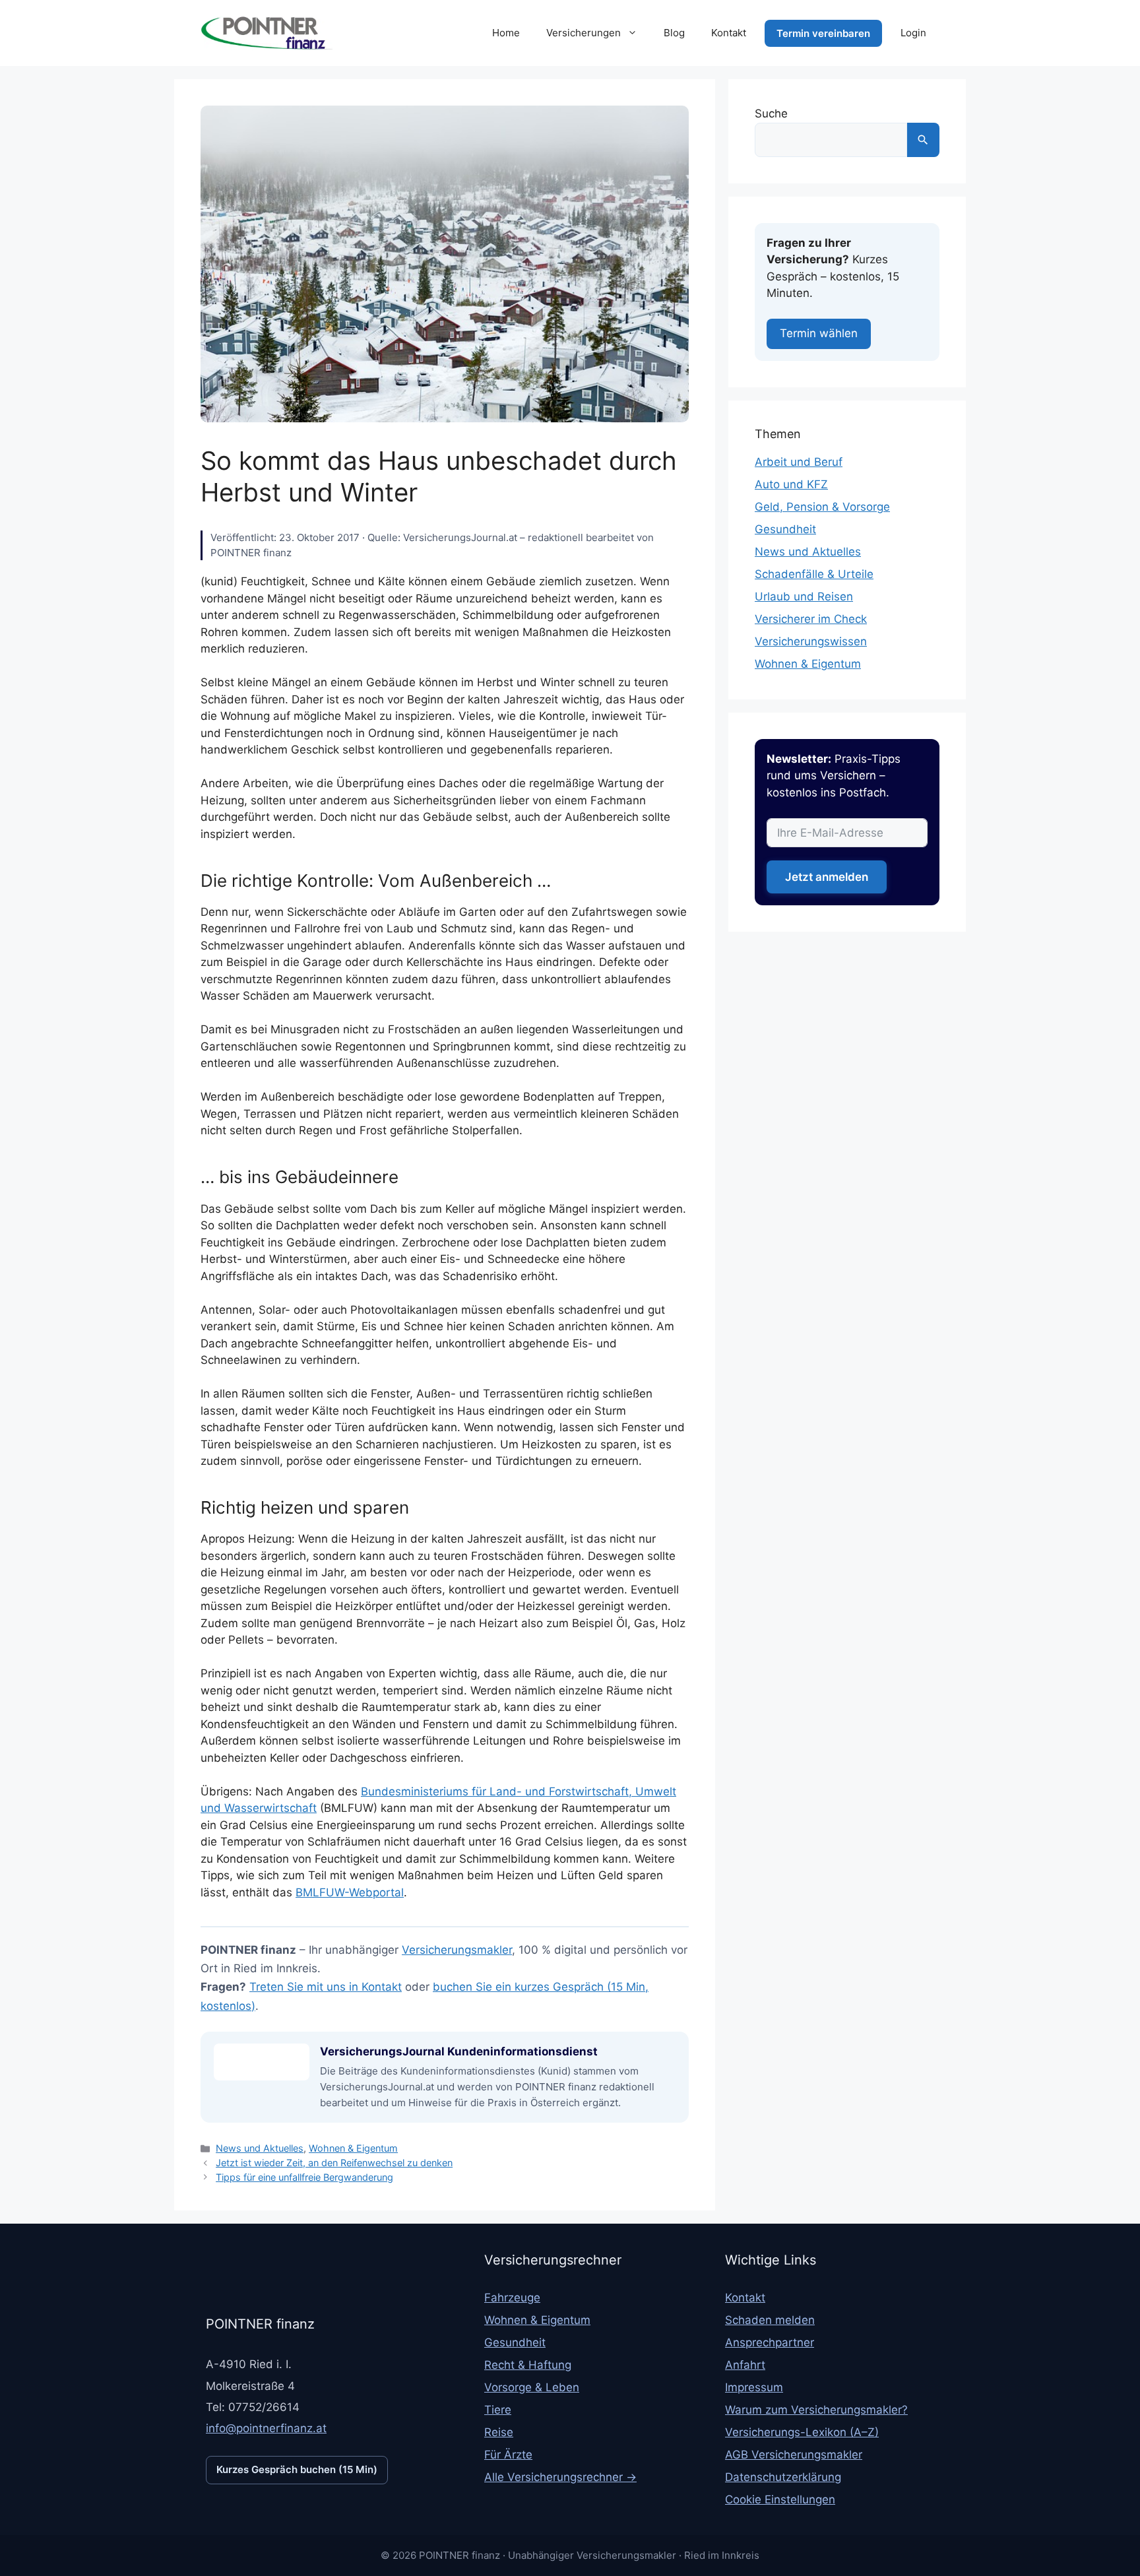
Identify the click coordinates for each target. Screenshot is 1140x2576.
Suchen (923, 140)
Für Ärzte (508, 2455)
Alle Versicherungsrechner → (560, 2477)
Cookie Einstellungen (780, 2499)
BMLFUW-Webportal (350, 1892)
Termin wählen (819, 333)
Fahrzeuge (512, 2298)
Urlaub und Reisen (804, 596)
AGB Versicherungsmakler (794, 2455)
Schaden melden (770, 2320)
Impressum (754, 2387)
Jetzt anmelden (827, 877)
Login (913, 33)
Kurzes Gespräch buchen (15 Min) (297, 2469)
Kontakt (729, 33)
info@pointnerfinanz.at (266, 2428)
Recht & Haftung (528, 2365)
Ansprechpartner (770, 2342)
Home (506, 33)
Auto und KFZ (791, 484)
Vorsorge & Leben (532, 2387)
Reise (499, 2432)
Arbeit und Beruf (799, 462)
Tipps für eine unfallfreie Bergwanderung (304, 2177)
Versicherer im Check (811, 619)
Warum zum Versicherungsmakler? (816, 2410)
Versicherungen (584, 33)
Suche (771, 113)
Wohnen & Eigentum (353, 2148)
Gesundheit (785, 529)
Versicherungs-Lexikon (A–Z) (802, 2432)
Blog (674, 33)
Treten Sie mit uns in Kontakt (326, 1987)
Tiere (498, 2410)
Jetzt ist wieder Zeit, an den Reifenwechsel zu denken (334, 2163)
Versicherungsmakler (457, 1950)
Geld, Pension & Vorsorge (822, 507)
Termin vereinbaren (823, 33)
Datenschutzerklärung (783, 2477)
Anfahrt (745, 2365)
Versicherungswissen (811, 641)
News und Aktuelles (260, 2148)
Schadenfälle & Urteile (814, 574)
